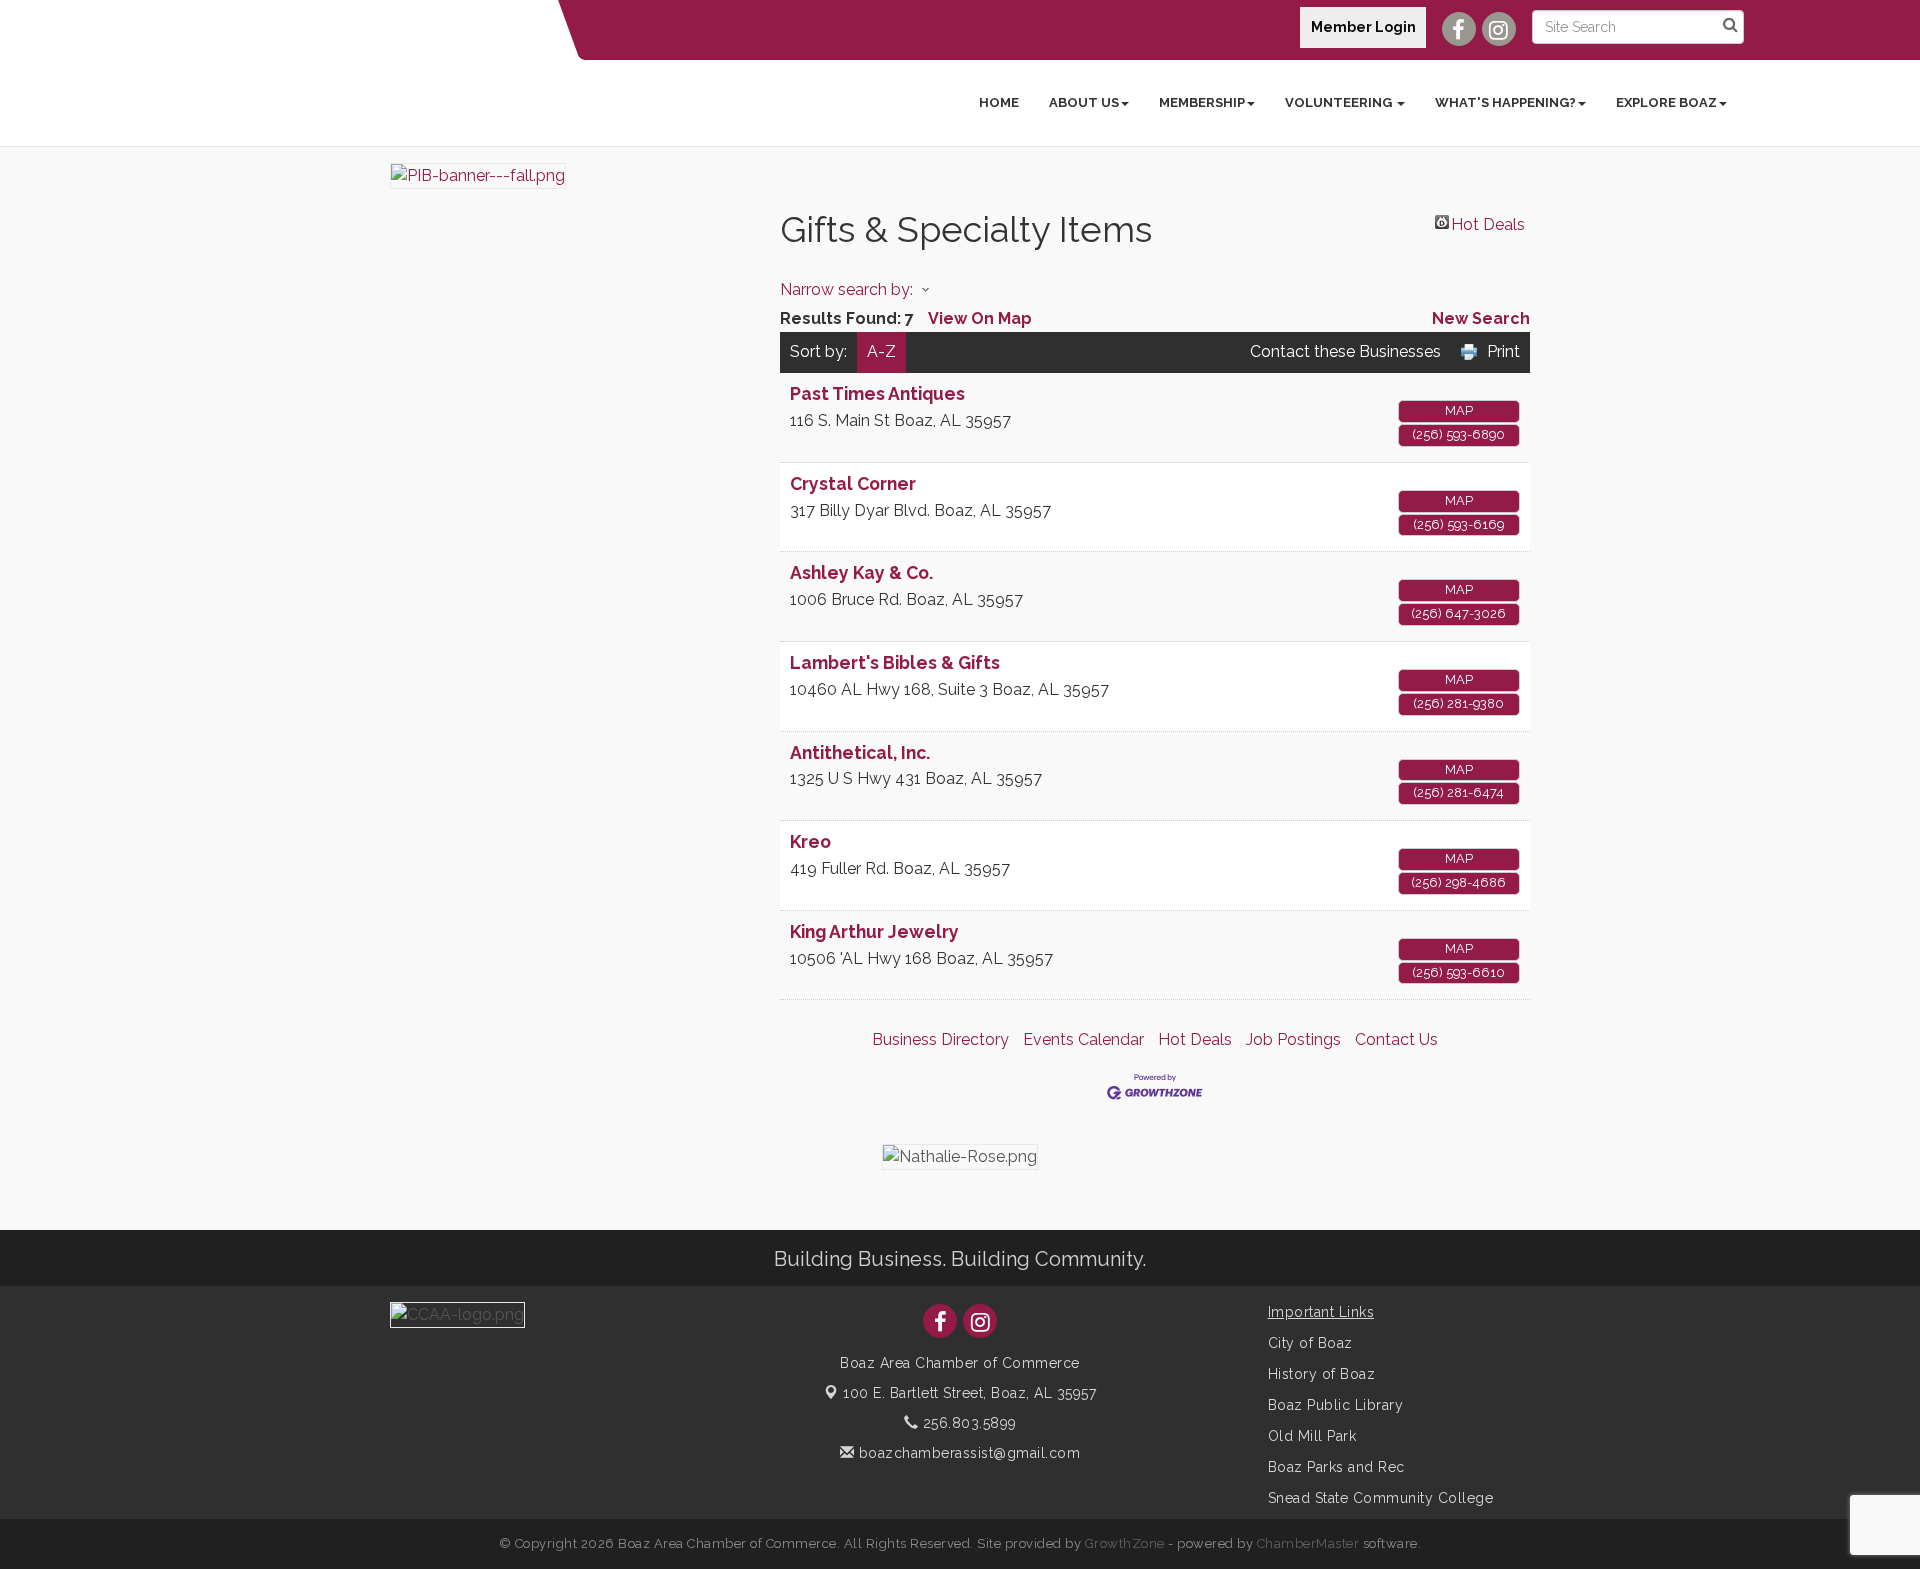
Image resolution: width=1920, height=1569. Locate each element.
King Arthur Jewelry (874, 931)
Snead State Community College (1381, 1498)
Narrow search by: (846, 289)
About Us (1084, 102)
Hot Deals (1488, 222)
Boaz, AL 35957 (969, 1393)
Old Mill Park (1312, 1436)
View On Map (980, 318)
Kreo (810, 841)
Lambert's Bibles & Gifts (895, 662)
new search (1481, 318)
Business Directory (940, 1039)
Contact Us (1396, 1039)
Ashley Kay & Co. (861, 572)
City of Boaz (1310, 1343)
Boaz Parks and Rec (1336, 1467)
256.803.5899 (967, 1423)
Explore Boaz (1666, 102)
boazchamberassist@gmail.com (967, 1453)
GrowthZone (1125, 1543)
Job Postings (1293, 1039)
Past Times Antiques (877, 393)
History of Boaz (1322, 1374)
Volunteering (1340, 102)
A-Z (881, 351)
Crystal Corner (853, 483)
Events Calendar (1083, 1039)
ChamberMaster (1308, 1543)
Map (1459, 410)
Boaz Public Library (1336, 1405)
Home (999, 102)
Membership (1202, 102)
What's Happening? (1505, 102)
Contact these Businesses (1345, 351)
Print (1503, 351)
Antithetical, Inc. (860, 752)
